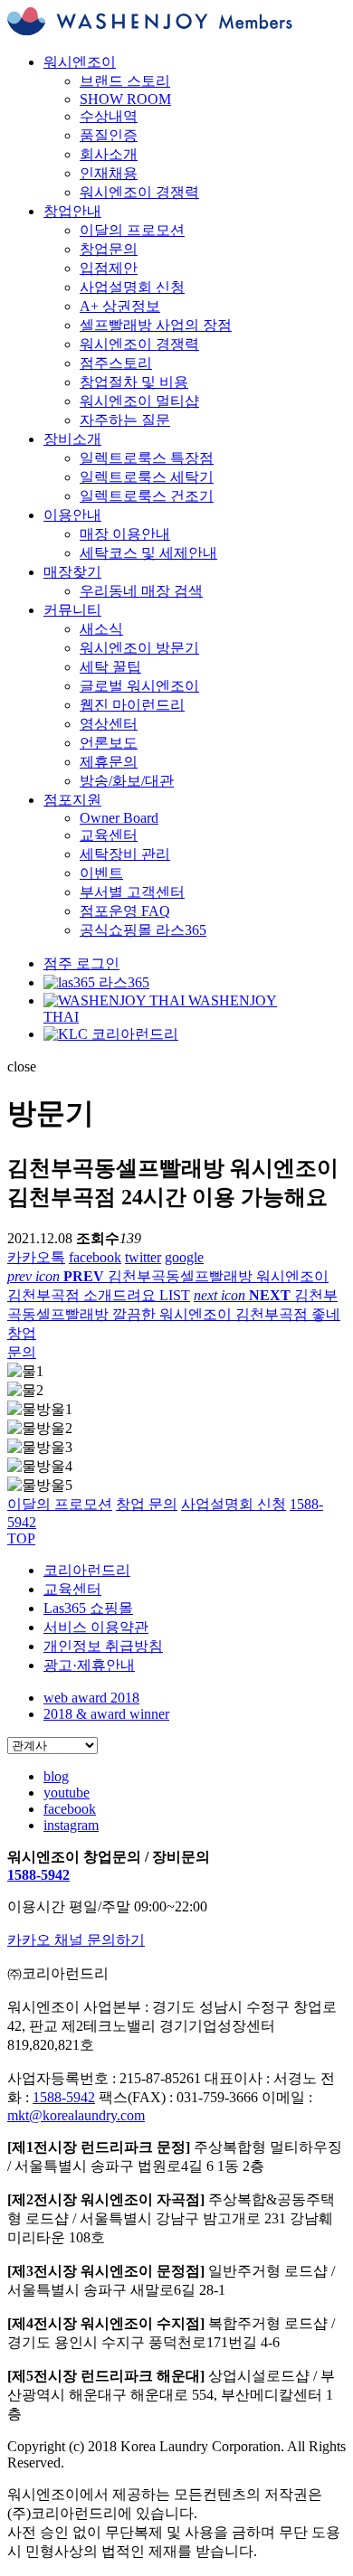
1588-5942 (38, 1875)
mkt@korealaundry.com (76, 2115)
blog (56, 1776)
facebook (95, 1257)
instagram (71, 1825)
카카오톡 (36, 1257)
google (184, 1257)
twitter (143, 1257)
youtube (67, 1793)
